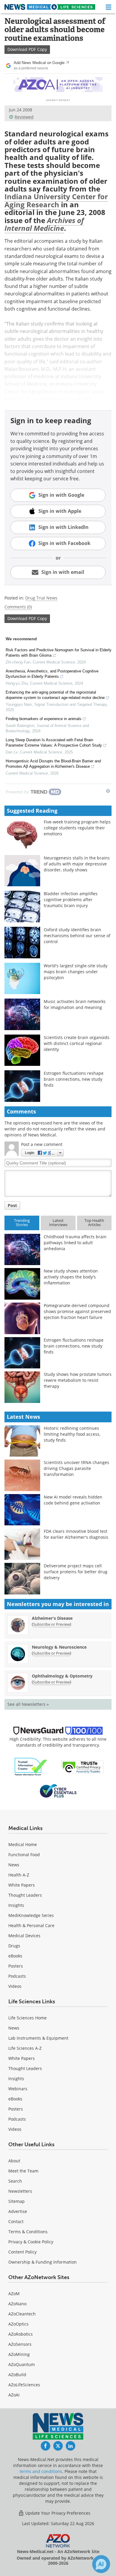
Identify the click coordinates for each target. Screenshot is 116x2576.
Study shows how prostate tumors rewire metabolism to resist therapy (78, 1380)
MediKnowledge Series (31, 1915)
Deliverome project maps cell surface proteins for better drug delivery (76, 1572)
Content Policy (22, 2252)
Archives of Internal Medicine (44, 224)
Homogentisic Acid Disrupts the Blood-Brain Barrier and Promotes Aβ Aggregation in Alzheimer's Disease (53, 764)
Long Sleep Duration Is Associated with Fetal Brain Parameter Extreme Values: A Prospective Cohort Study (54, 743)
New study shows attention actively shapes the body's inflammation (71, 1277)
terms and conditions (41, 2471)
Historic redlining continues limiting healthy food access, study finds (72, 1434)
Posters (16, 1966)
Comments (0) (18, 607)
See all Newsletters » (28, 1704)
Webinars (18, 2089)
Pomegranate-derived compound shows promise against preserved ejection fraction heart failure (77, 1311)
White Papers (22, 1885)
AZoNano (17, 2304)
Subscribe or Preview (51, 1624)
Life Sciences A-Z (25, 2048)
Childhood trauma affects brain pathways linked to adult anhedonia (75, 1243)
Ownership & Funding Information (43, 2262)
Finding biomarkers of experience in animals (44, 719)
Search (15, 2181)
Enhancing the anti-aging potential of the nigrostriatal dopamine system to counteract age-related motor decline (55, 695)
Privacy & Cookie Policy (31, 2242)
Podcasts (17, 1976)
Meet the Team (23, 2171)
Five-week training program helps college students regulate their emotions (77, 828)
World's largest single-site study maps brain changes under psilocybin (76, 972)
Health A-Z (19, 1875)
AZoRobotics (21, 2334)
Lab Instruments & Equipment (38, 2038)
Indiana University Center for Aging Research (56, 200)
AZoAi (14, 2395)
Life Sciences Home (28, 2018)
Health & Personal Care (31, 1925)
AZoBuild (17, 2375)
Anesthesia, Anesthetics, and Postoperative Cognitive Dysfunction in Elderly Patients (52, 674)
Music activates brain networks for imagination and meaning (75, 1004)
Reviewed (24, 117)
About (14, 2161)
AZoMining (19, 2354)
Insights (16, 1905)
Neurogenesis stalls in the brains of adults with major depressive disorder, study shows (77, 864)
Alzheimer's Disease (52, 1618)
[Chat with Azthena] (101, 2564)
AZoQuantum (22, 2364)
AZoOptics (18, 2324)
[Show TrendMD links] (108, 791)
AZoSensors (20, 2344)
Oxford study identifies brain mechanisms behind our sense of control (77, 936)
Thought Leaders (25, 1895)
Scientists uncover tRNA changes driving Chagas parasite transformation (76, 1468)
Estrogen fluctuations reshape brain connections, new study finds (74, 1079)
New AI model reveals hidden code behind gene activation (73, 1500)
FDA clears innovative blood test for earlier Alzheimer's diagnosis (76, 1534)
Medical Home (23, 1844)
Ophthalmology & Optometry (62, 1676)
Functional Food (24, 1855)
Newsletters (20, 2191)
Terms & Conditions (28, 2232)
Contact (16, 2221)
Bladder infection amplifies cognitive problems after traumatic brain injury (71, 900)
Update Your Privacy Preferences (57, 2513)
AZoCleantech (22, 2314)
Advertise (18, 2211)
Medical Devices (24, 1936)
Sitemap (17, 2201)
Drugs (14, 1946)
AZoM (14, 2294)
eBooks (15, 1956)
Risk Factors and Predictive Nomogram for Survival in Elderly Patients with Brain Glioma (59, 653)
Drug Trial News (41, 598)
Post (12, 1205)
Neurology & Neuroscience (59, 1647)
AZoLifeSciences (24, 2385)
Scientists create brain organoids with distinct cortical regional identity (77, 1043)
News (14, 1865)
